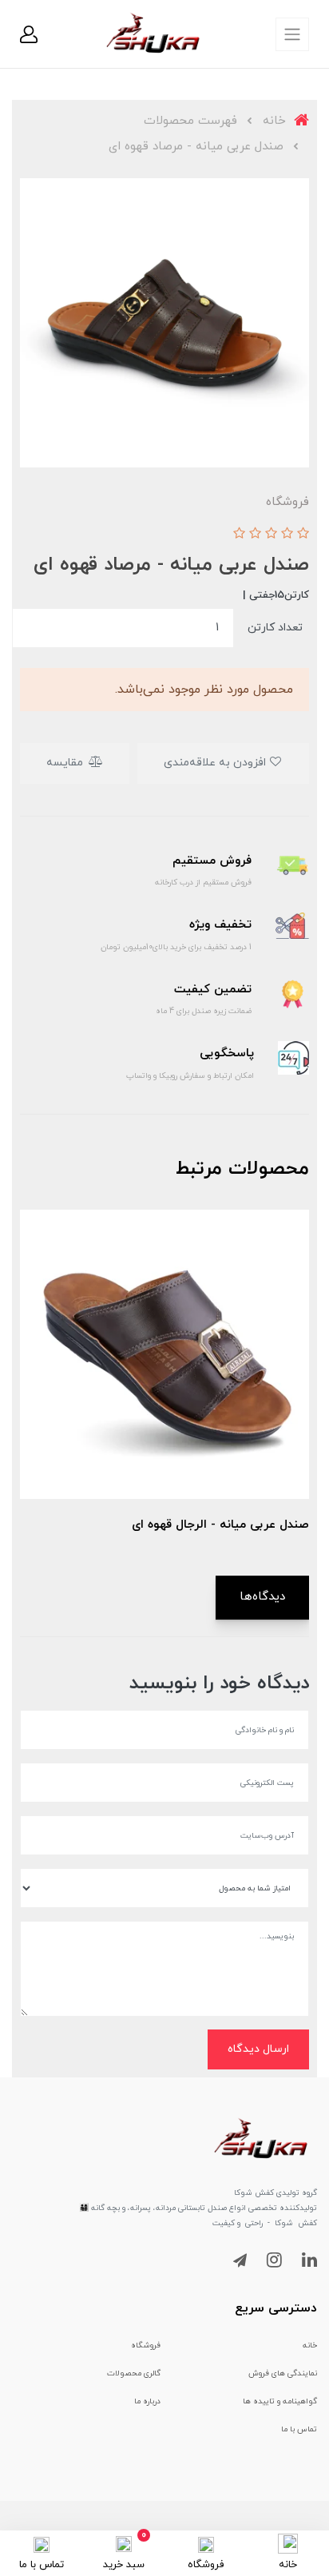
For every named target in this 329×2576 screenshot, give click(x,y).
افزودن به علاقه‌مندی (216, 763)
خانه (310, 2345)
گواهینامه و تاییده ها (280, 2401)
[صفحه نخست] (288, 2542)
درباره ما (147, 2401)
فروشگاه (146, 2345)
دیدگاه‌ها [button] (262, 1597)
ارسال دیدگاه (258, 2049)
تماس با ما (299, 2429)
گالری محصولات (134, 2373)
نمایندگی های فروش (283, 2373)
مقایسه (66, 763)
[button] (29, 34)
